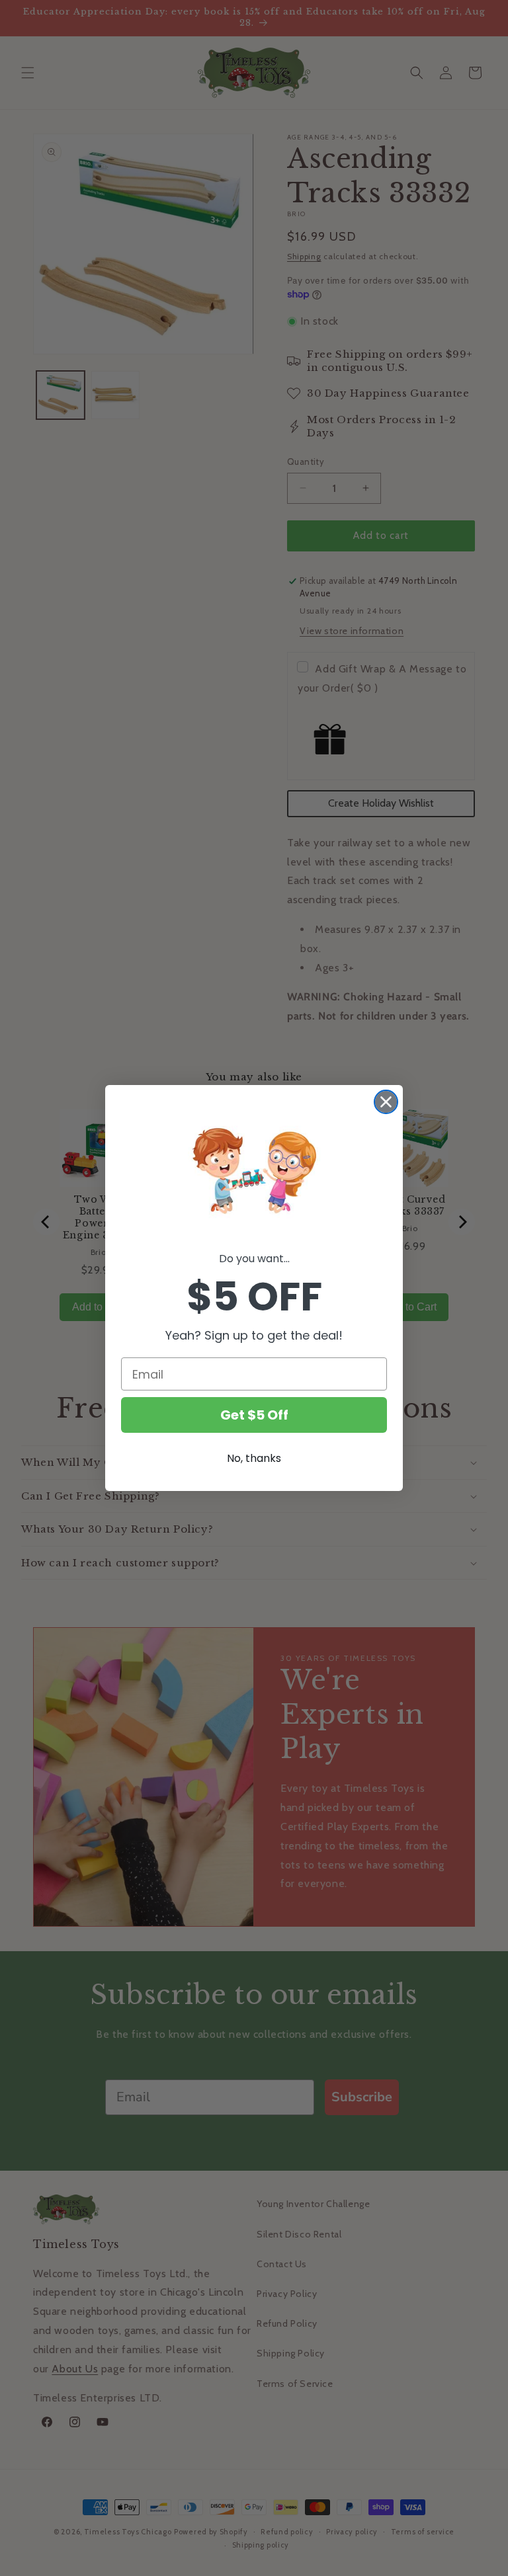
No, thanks (254, 1458)
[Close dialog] (386, 1102)
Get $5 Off (254, 1415)
